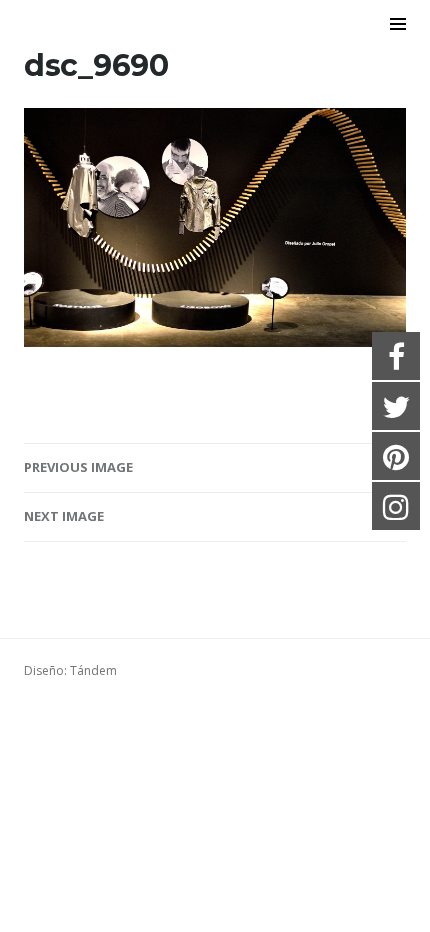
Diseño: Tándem (70, 670)
